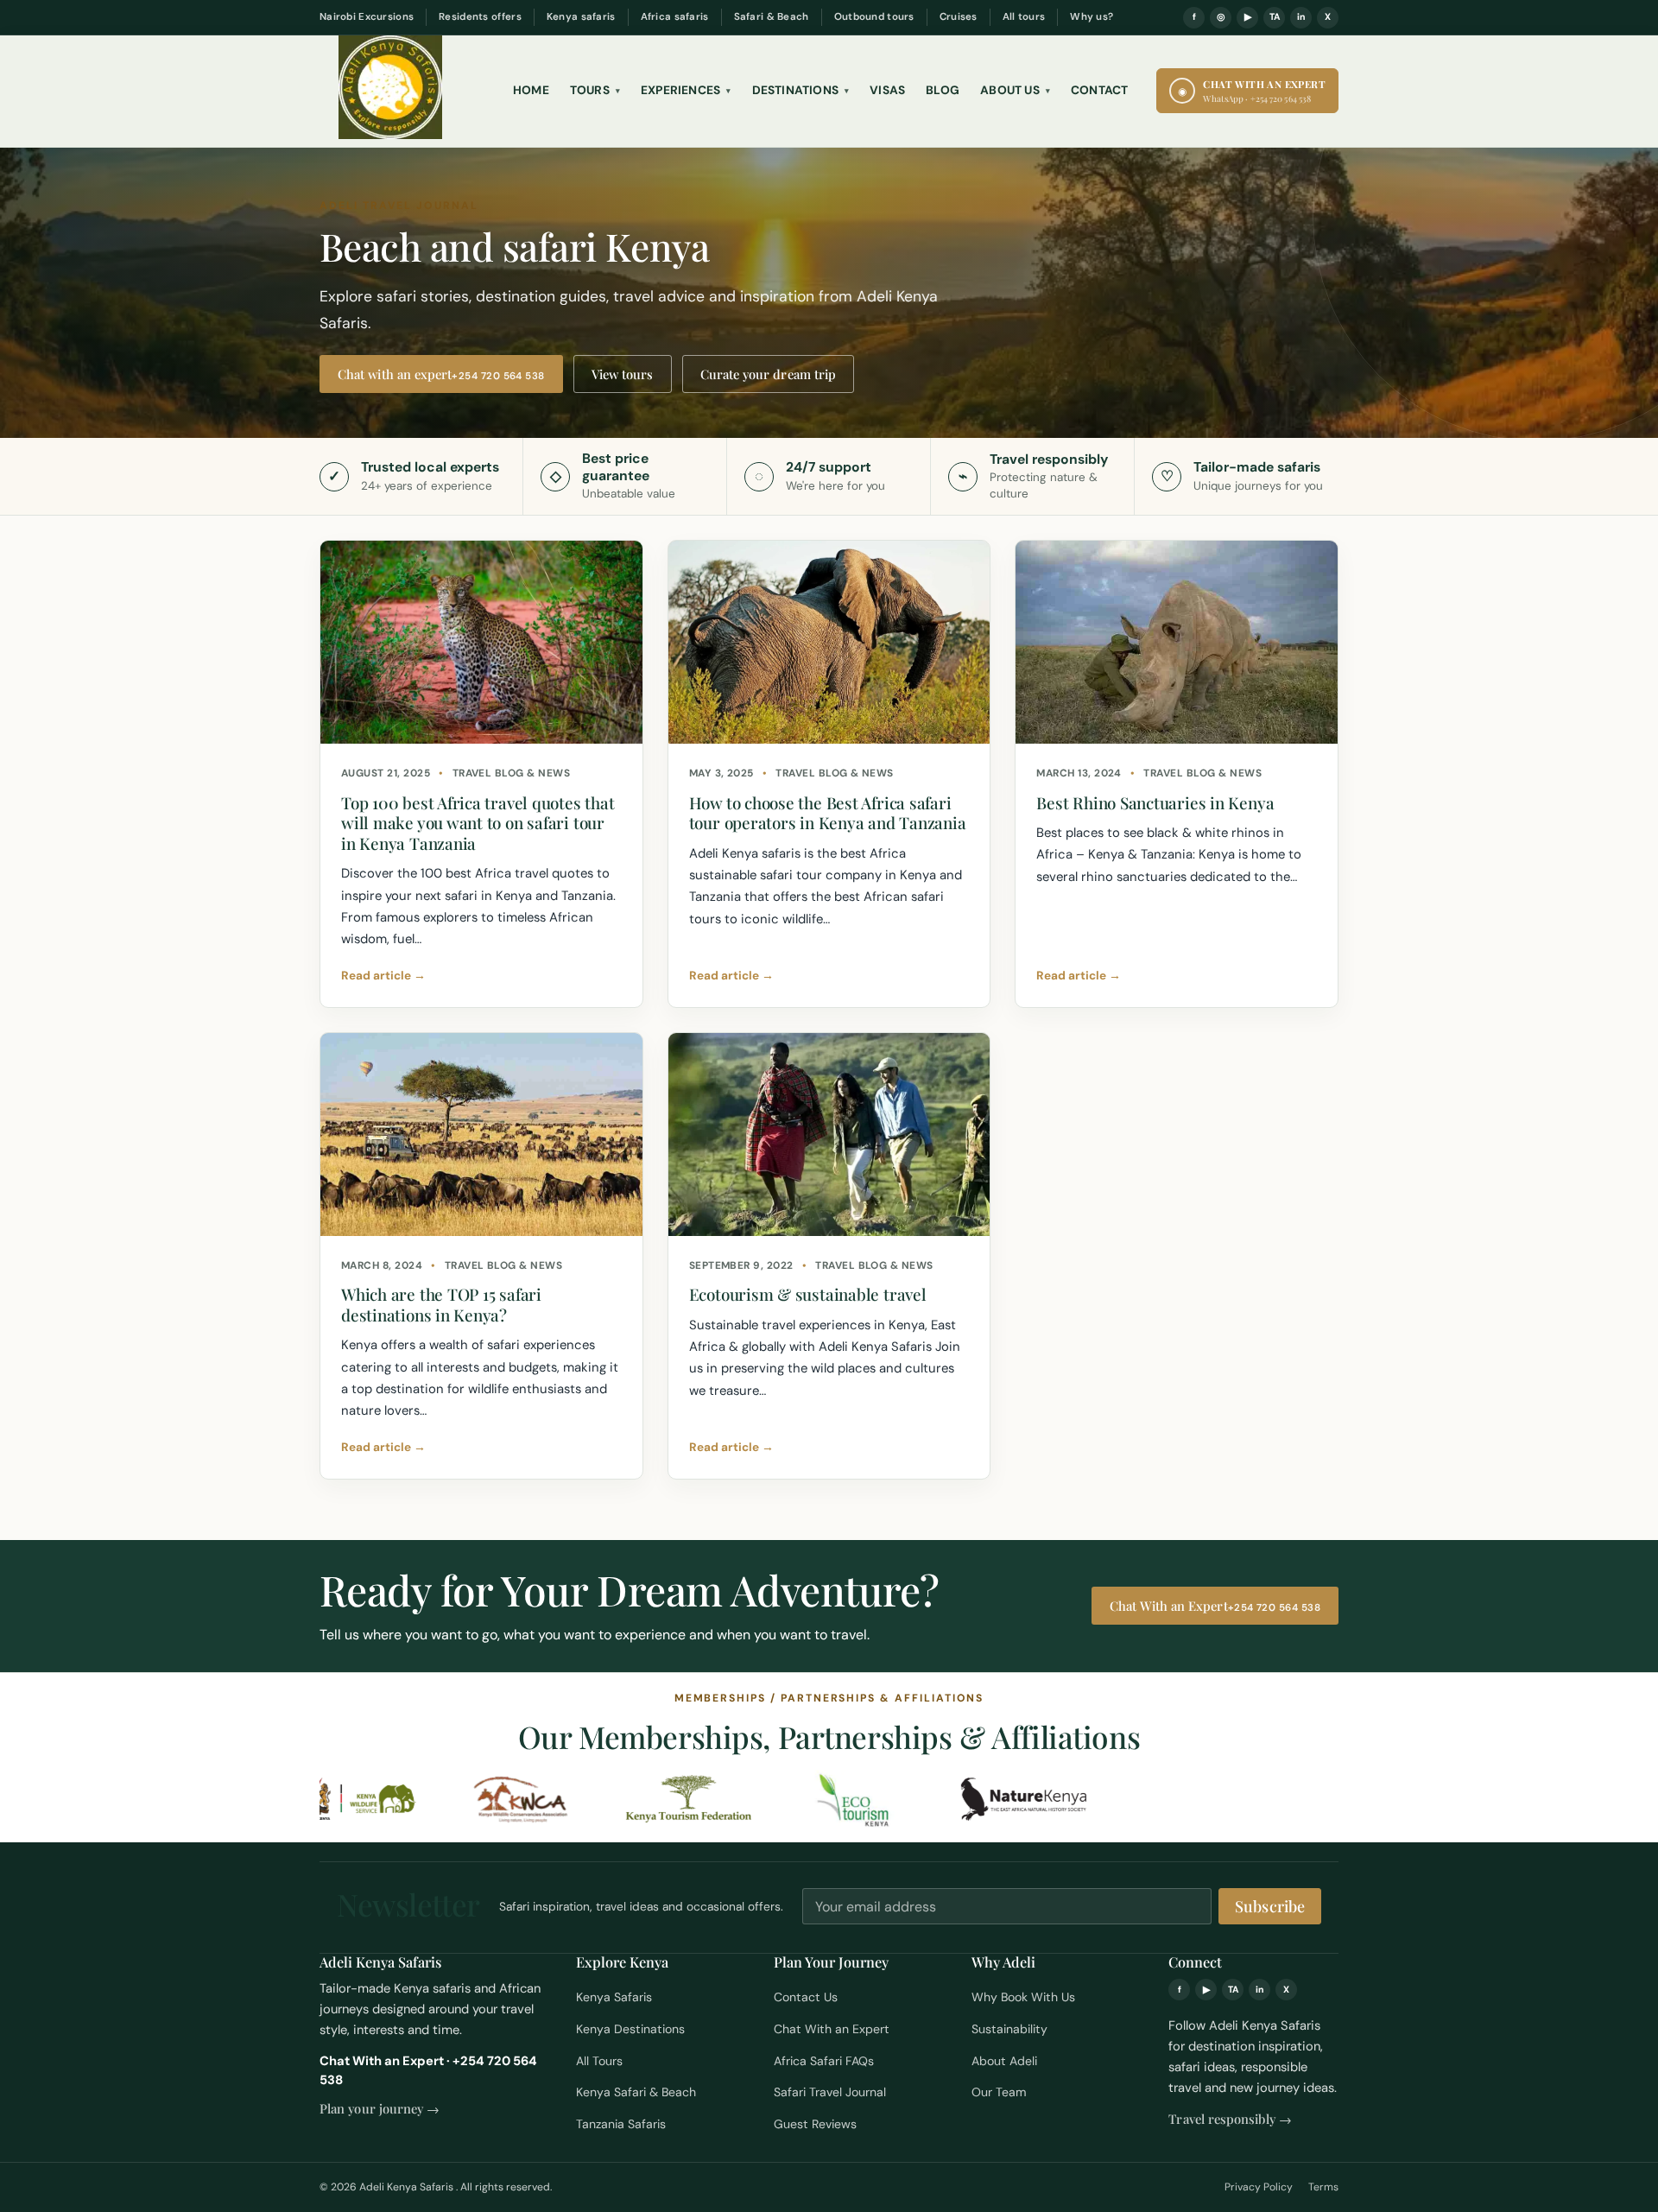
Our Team (999, 2092)
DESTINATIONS (795, 90)
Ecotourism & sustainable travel (808, 1294)
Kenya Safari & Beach (636, 2092)
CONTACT (1099, 90)
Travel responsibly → (1230, 2119)
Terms (1323, 2187)
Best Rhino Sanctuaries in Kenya (1155, 803)
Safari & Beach (772, 17)
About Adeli (1004, 2061)
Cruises (959, 17)
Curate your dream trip (769, 374)
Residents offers (480, 17)
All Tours (599, 2061)
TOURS (590, 90)
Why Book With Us (1023, 1997)
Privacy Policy (1259, 2187)
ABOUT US (1010, 90)
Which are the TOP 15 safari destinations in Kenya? (441, 1305)
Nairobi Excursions (367, 17)
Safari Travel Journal (830, 2092)
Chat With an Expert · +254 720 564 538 (428, 2070)
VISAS (887, 90)
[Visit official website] (436, 1799)
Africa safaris (675, 17)
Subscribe (1270, 1906)
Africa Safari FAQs (824, 2061)
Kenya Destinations (630, 2029)
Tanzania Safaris (621, 2124)
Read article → (383, 976)
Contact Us (806, 1997)
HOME (531, 90)
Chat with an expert (441, 374)
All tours (1024, 17)
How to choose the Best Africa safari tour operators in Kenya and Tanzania (828, 813)
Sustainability (1009, 2029)
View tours (623, 374)
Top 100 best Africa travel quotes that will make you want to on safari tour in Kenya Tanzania (478, 823)
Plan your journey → (380, 2108)
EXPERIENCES (680, 90)
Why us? (1092, 17)
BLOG (943, 90)
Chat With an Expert (1215, 1606)
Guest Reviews (815, 2124)
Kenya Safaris (614, 1997)
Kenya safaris (581, 17)
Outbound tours (874, 17)
